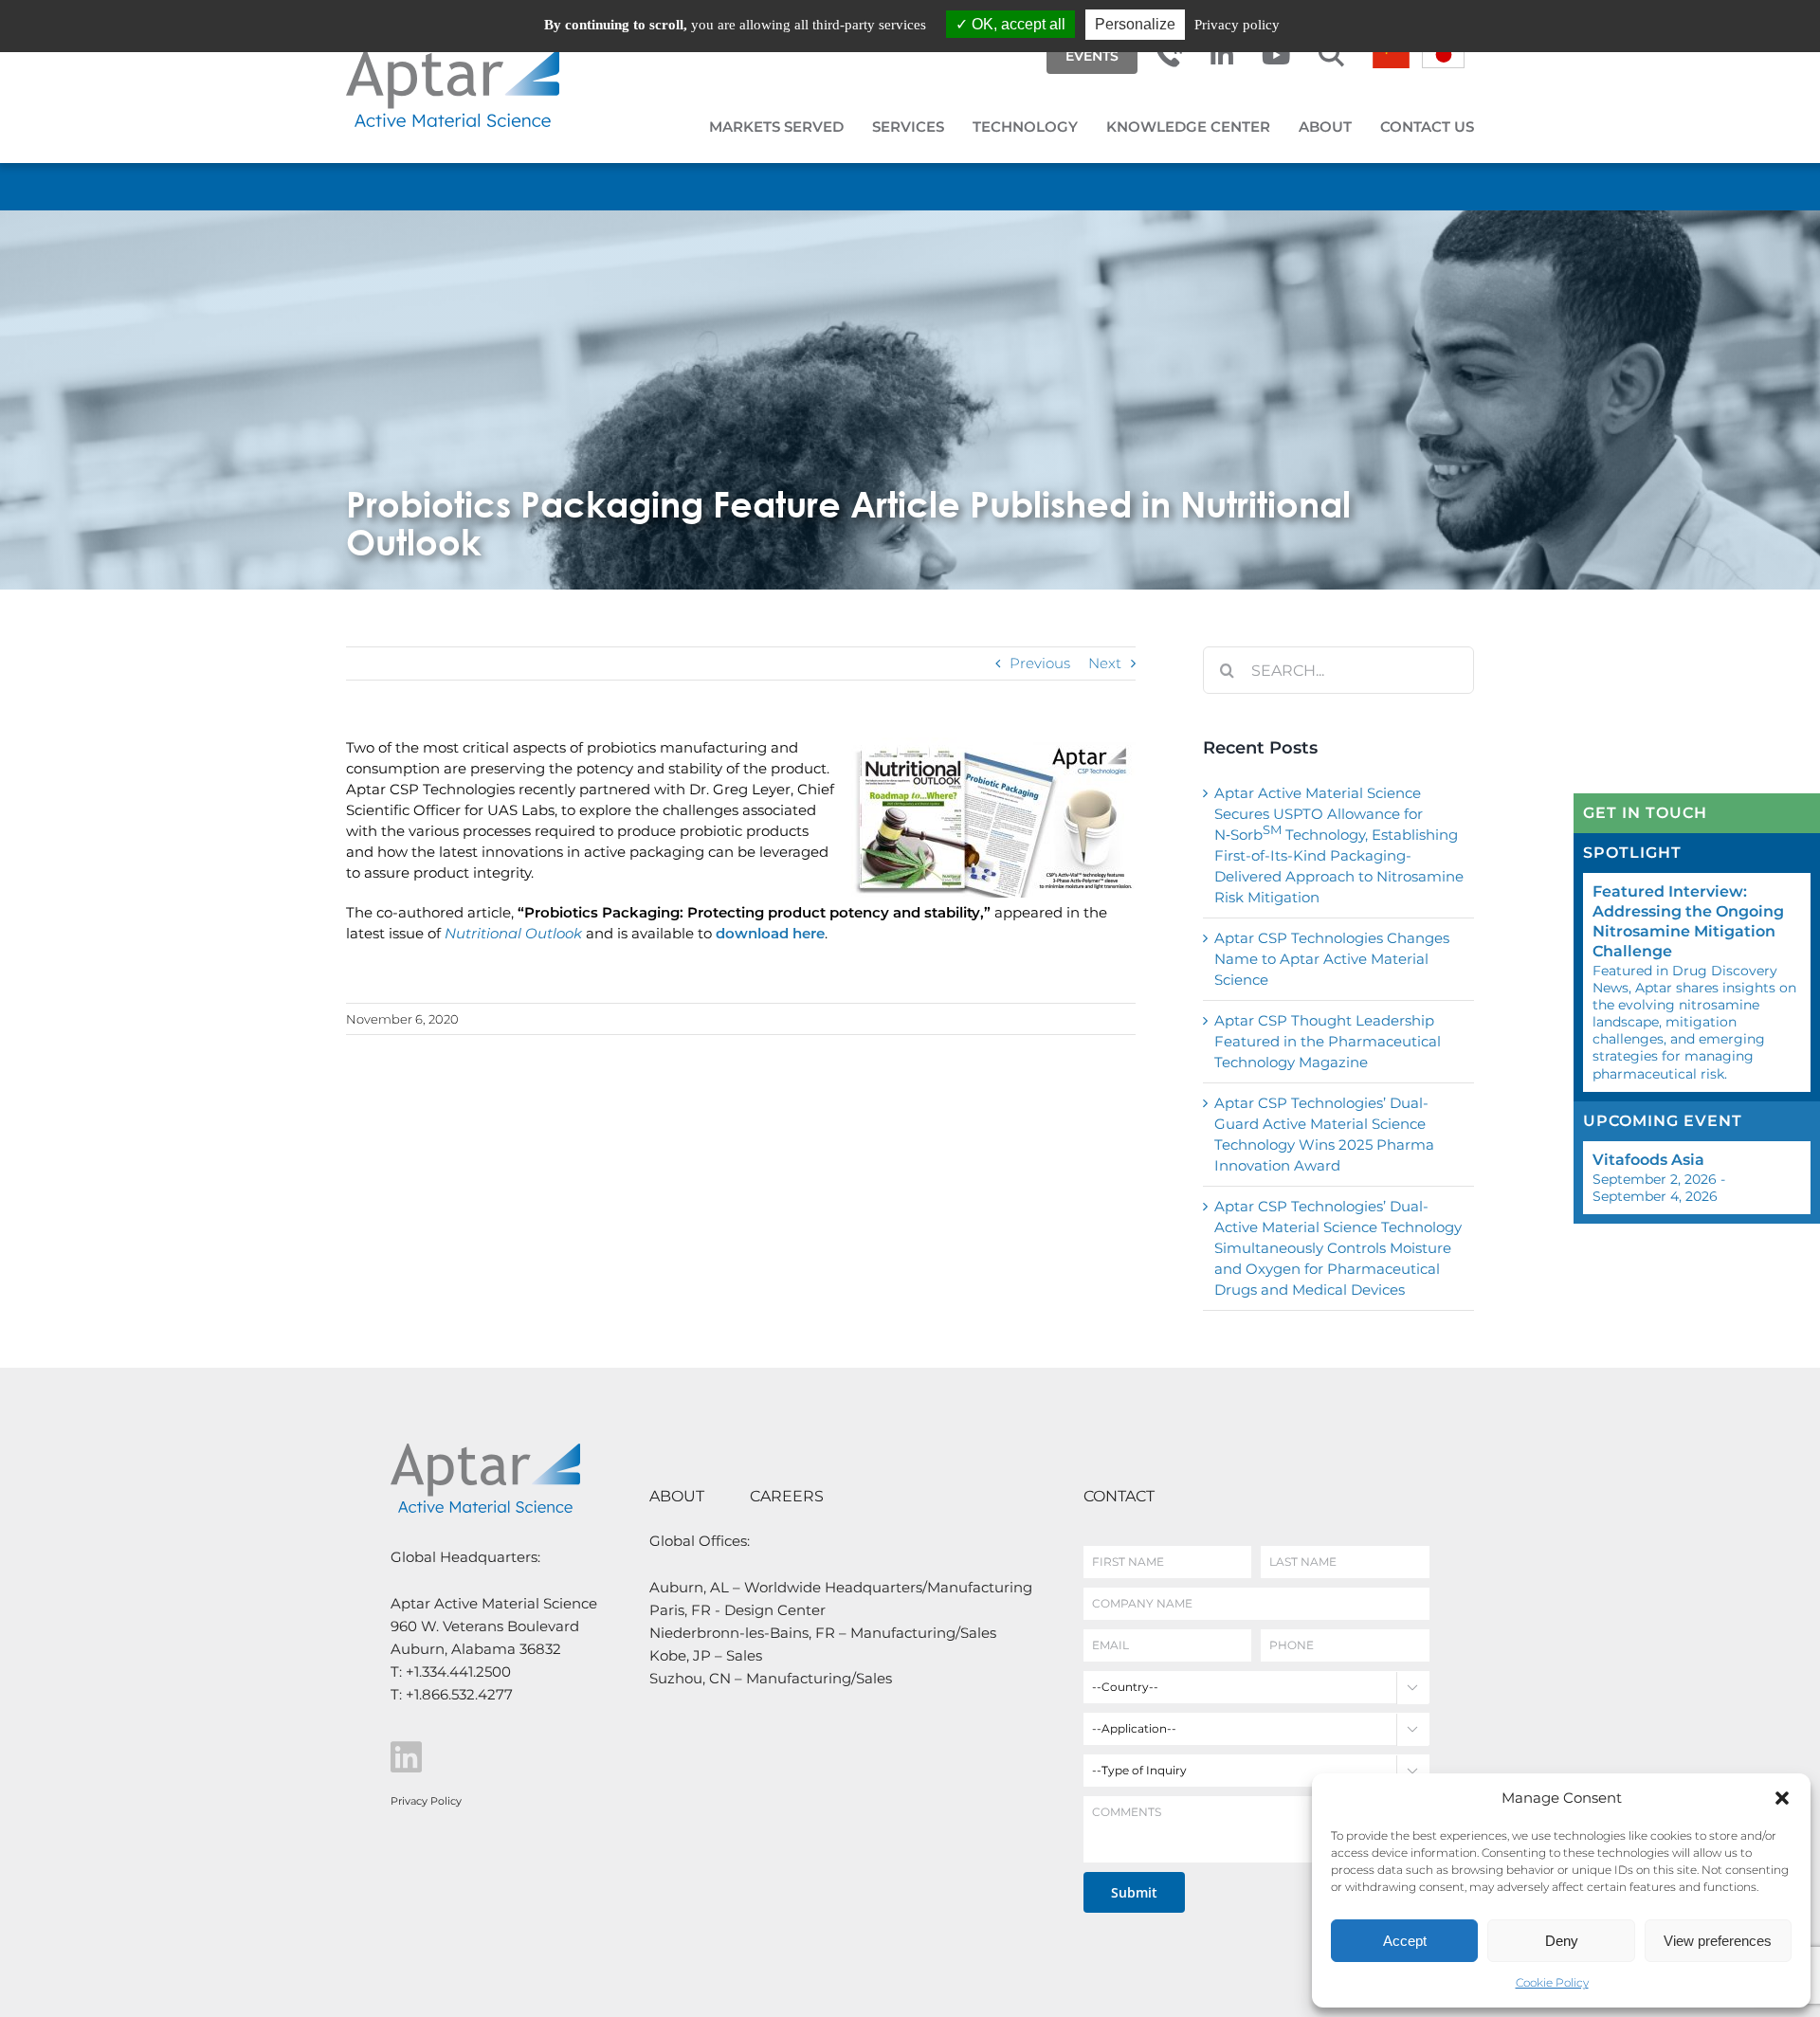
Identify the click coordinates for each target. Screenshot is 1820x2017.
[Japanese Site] (1443, 55)
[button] (1782, 1798)
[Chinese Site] (1391, 63)
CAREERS (787, 1496)
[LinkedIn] (1222, 55)
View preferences (1718, 1941)
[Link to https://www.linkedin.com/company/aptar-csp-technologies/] (492, 1757)
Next (1105, 663)
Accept (1405, 1941)
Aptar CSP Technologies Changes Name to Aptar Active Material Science (1332, 959)
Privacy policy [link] (1237, 25)
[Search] (1331, 55)
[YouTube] (1276, 55)
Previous (1040, 663)
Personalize (1135, 24)
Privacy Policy (426, 1801)
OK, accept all (1017, 24)
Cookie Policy (1552, 1982)
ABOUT (677, 1496)
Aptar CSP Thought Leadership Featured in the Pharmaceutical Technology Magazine (1328, 1041)
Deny (1562, 1941)
